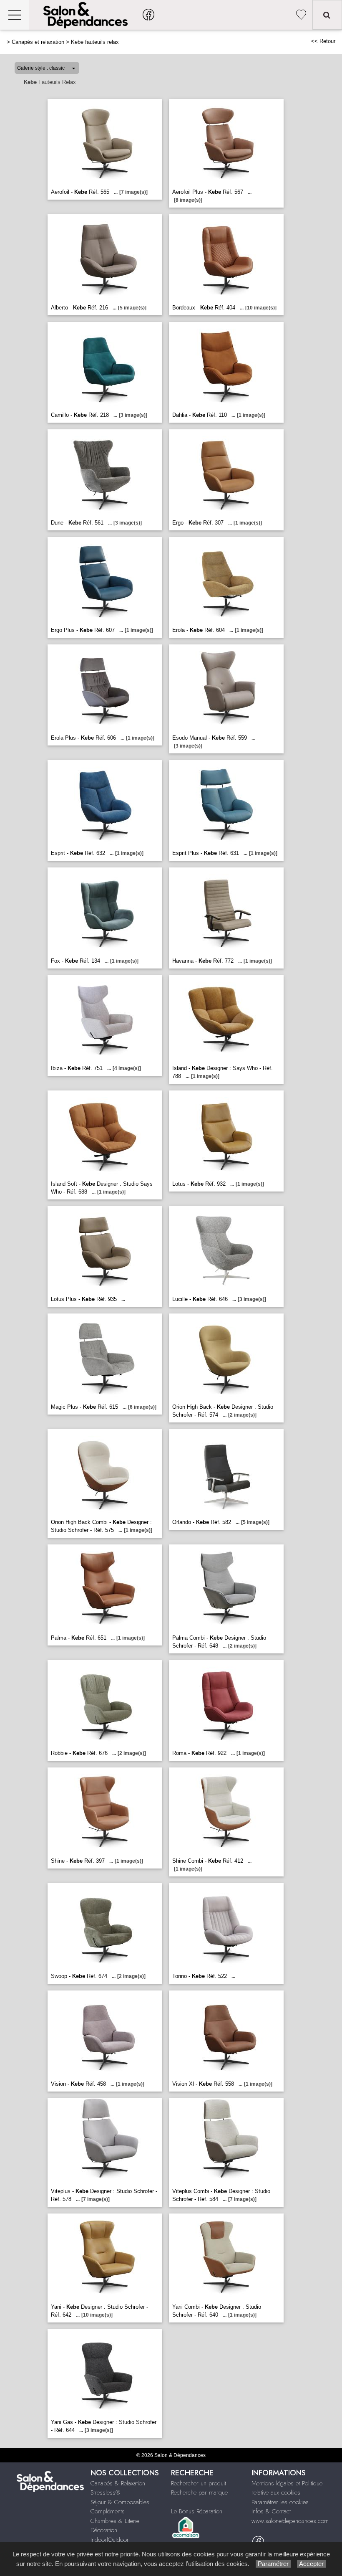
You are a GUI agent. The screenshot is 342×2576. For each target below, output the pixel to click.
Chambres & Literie (115, 2521)
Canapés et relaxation (38, 42)
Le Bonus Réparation (197, 2511)
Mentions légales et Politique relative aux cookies (287, 2488)
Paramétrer (273, 2564)
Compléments (108, 2511)
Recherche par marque (199, 2492)
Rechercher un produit (199, 2483)
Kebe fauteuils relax (95, 42)
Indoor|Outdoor (110, 2540)
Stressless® (105, 2492)
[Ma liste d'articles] (301, 15)
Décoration (104, 2530)
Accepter (311, 2564)
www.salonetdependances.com (290, 2521)
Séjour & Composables (120, 2502)
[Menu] (15, 15)
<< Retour (323, 41)
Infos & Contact (271, 2511)
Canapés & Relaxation (118, 2483)
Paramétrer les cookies (280, 2502)
